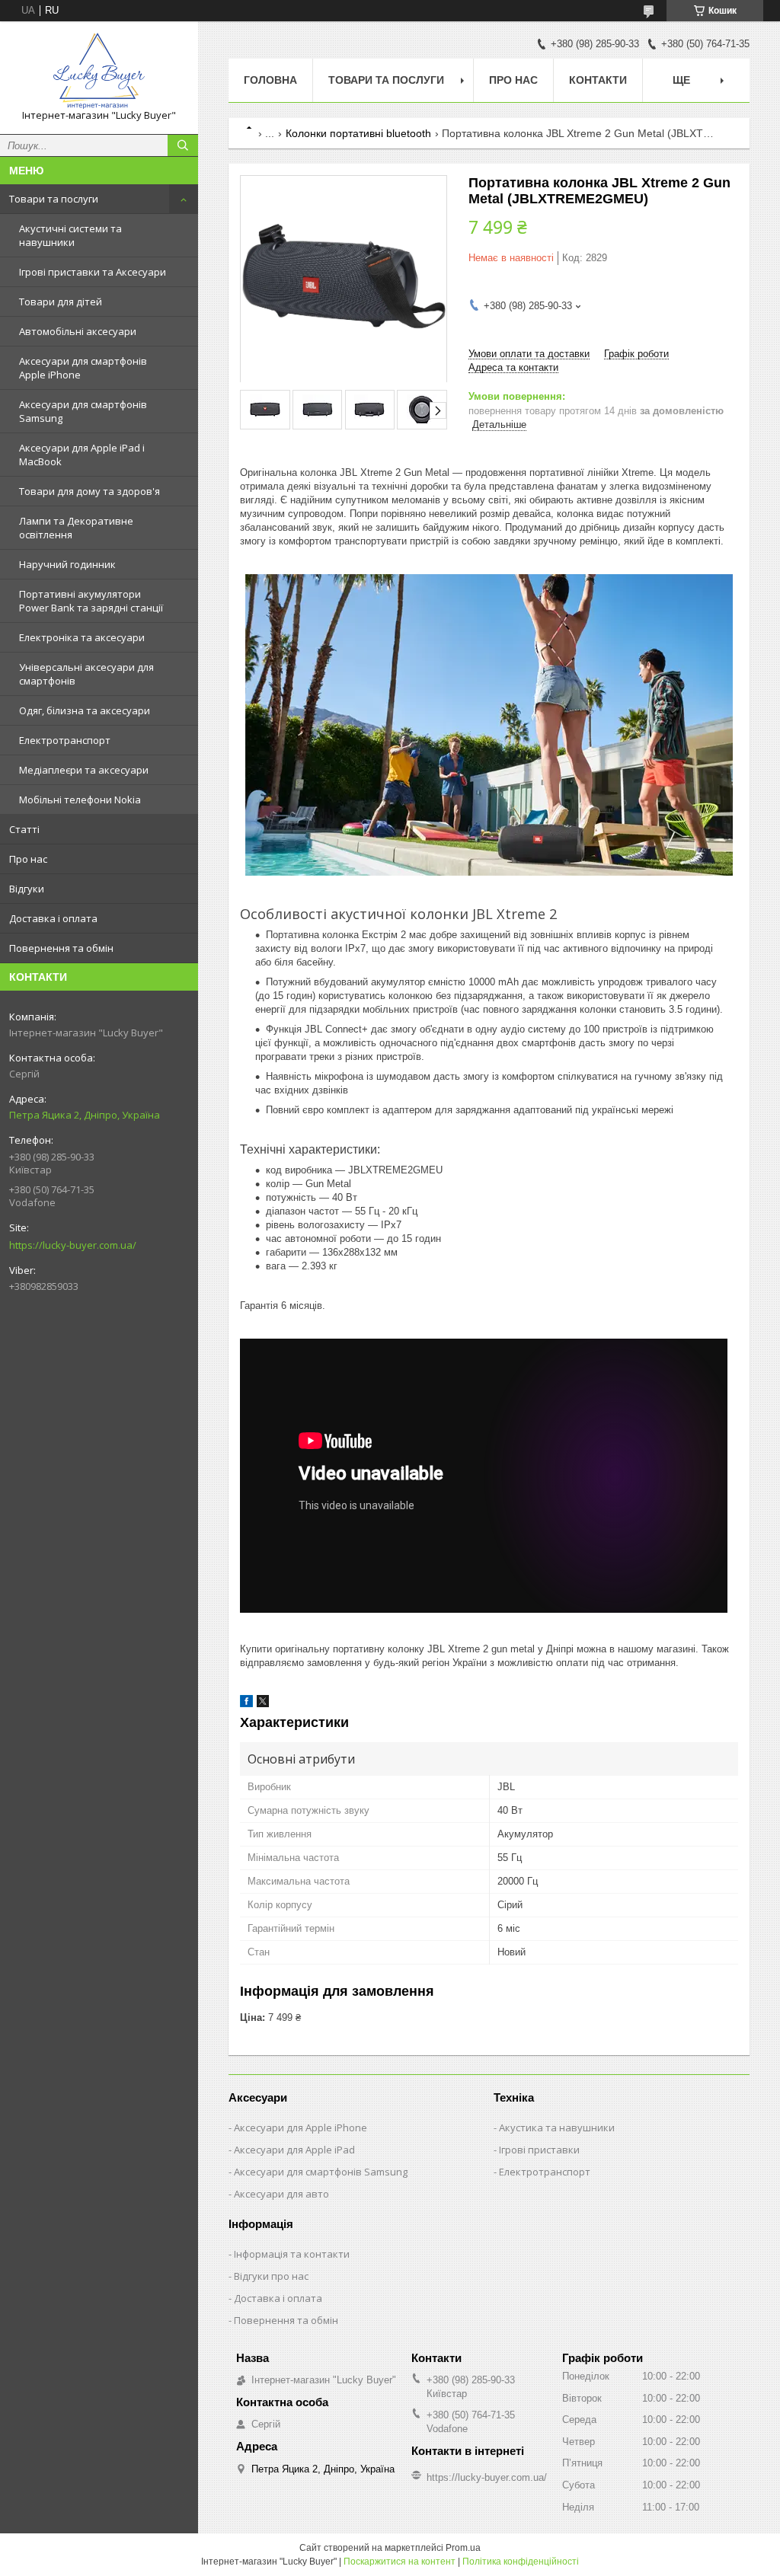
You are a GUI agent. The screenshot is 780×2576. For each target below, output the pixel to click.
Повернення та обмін (61, 948)
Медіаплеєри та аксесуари (84, 770)
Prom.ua (463, 2548)
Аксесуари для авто (281, 2194)
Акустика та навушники (557, 2128)
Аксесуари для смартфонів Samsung (83, 411)
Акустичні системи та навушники (70, 235)
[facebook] (246, 1704)
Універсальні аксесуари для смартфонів (86, 674)
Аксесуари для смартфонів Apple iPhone (83, 368)
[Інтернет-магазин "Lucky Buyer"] (99, 71)
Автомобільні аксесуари (78, 331)
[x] (263, 1704)
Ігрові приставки (539, 2150)
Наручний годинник (67, 564)
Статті (24, 829)
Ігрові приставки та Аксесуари (93, 272)
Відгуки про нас (271, 2276)
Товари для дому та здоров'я (90, 491)
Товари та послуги (54, 199)
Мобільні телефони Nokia (80, 800)
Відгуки (27, 889)
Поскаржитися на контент (400, 2562)
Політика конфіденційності (521, 2562)
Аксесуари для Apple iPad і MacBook (82, 455)
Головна (270, 80)
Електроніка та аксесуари (82, 637)
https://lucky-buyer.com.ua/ (73, 1245)
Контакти (598, 80)
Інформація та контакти (292, 2254)
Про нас (28, 859)
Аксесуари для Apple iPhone (300, 2128)
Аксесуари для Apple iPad (294, 2150)
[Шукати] (183, 145)
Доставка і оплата (53, 918)
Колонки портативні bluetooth (358, 133)
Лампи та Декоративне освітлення (76, 528)
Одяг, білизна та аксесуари (85, 710)
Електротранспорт (65, 740)
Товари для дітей (61, 302)
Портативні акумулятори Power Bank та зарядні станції (91, 601)
